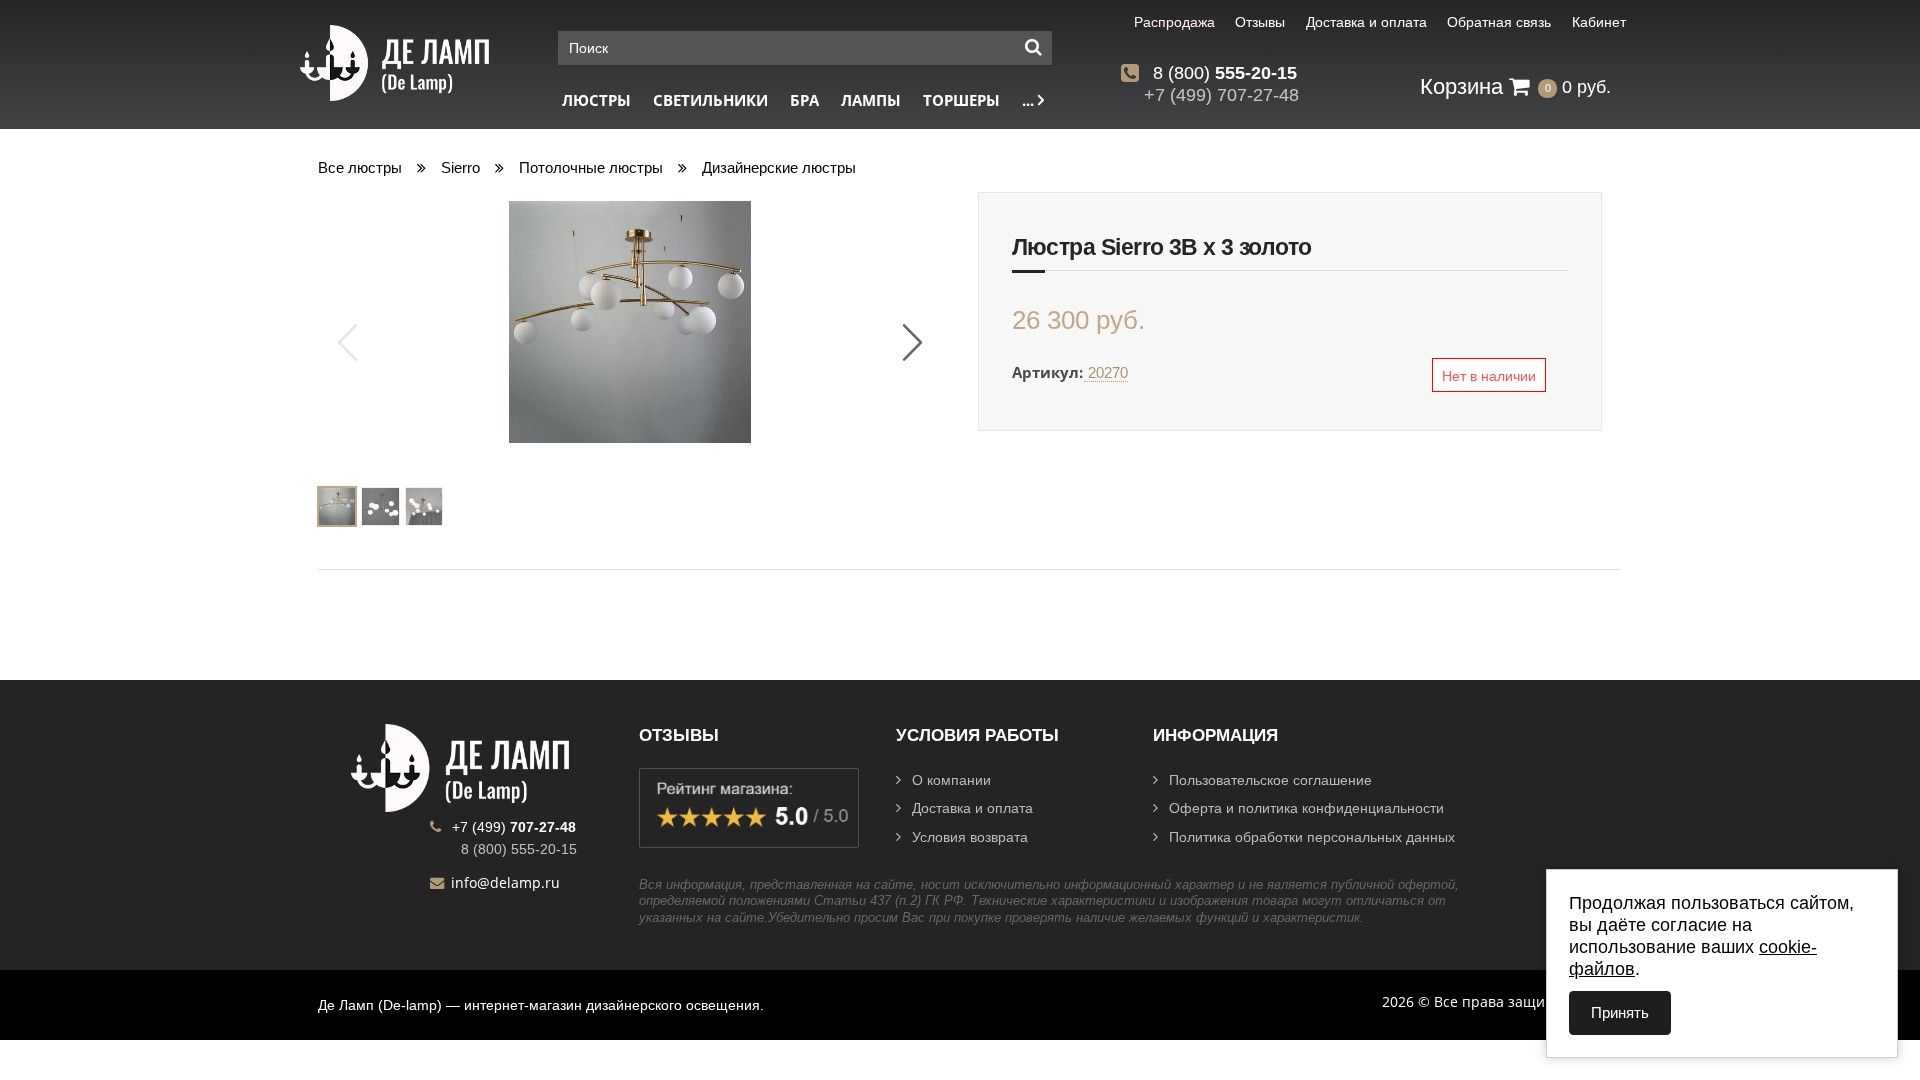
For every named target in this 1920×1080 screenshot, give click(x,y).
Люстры (596, 100)
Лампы (871, 100)
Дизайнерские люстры (779, 167)
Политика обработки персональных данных (1312, 837)
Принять (1620, 1012)
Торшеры (961, 100)
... (1030, 100)
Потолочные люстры (591, 167)
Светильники (710, 100)
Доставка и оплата (972, 808)
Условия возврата (970, 837)
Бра (804, 100)
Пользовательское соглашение (1270, 780)
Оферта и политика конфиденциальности (1306, 808)
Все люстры (360, 167)
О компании (951, 780)
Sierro (460, 167)
